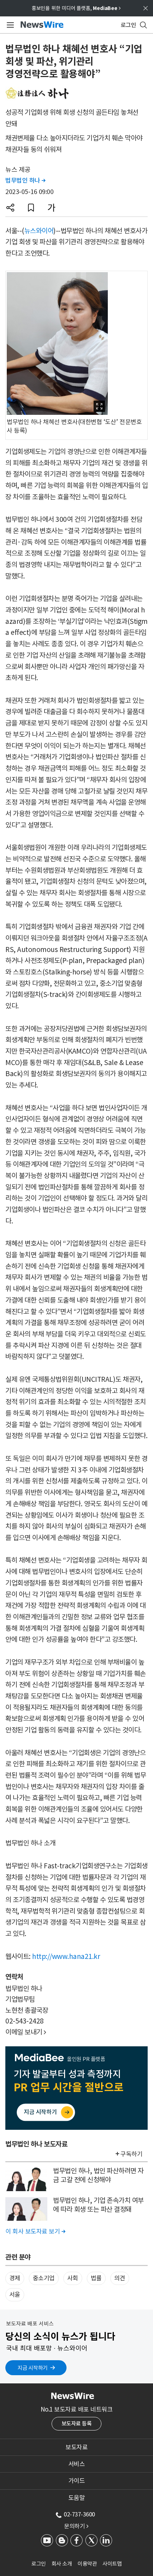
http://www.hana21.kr (66, 1956)
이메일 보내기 (26, 2032)
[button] (10, 208)
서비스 (77, 2464)
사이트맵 (112, 2564)
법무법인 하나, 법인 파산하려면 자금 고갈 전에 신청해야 (98, 2175)
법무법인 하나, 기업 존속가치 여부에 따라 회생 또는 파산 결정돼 (98, 2205)
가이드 (77, 2481)
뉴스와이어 (39, 231)
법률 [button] (96, 2278)
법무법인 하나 (25, 180)
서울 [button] (15, 2295)
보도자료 (76, 2447)
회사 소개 (62, 2564)
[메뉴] (9, 25)
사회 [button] (73, 2278)
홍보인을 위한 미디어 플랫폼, (76, 8)
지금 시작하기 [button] (33, 2368)
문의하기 (76, 2526)
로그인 (39, 2564)
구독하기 (131, 2154)
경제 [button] (15, 2278)
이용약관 (87, 2564)
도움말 (77, 2498)
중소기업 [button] (44, 2278)
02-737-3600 (79, 2514)
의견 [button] (120, 2278)
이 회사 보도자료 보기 (35, 2231)
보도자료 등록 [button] (77, 2424)
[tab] (76, 2447)
